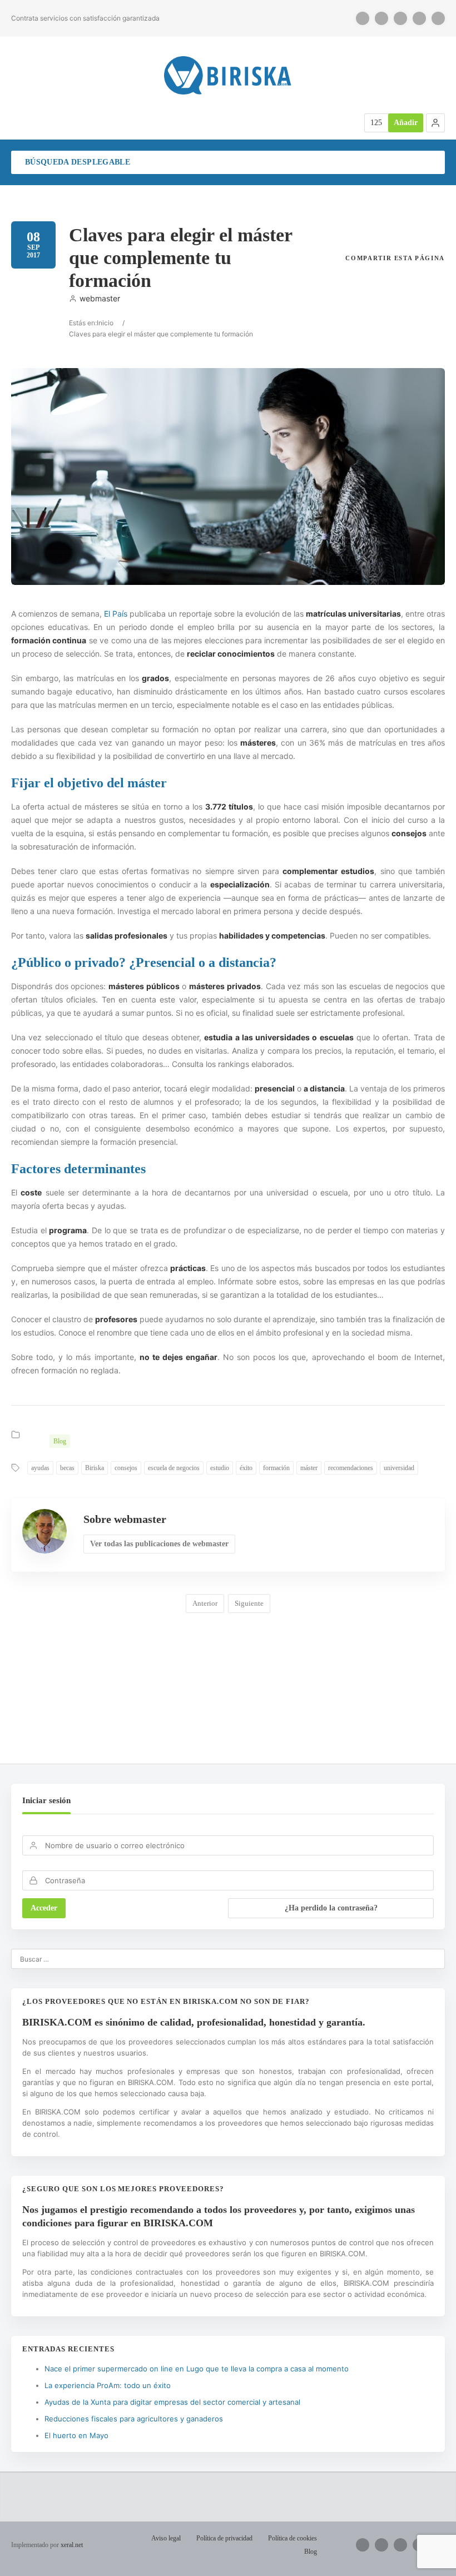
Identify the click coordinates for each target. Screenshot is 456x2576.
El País (116, 614)
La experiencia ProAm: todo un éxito (108, 2385)
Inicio (105, 323)
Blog (60, 1441)
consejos (126, 1468)
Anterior (205, 1603)
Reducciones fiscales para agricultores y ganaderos (134, 2419)
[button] (435, 123)
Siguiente (249, 1603)
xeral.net (72, 2545)
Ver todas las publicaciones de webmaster (159, 1544)
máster (309, 1468)
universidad (399, 1468)
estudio (220, 1468)
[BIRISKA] (228, 75)
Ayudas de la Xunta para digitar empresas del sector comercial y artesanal (172, 2402)
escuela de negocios (174, 1468)
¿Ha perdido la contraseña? (331, 1908)
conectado (127, 1696)
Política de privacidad (224, 2538)
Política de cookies (293, 2538)
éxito (246, 1468)
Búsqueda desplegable (78, 162)
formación (276, 1468)
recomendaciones (351, 1468)
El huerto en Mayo (76, 2435)
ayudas (40, 1468)
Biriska (95, 1468)
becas (67, 1468)
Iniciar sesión (46, 1800)
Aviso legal (166, 2538)
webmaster (100, 298)
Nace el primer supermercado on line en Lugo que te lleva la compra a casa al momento (197, 2369)
